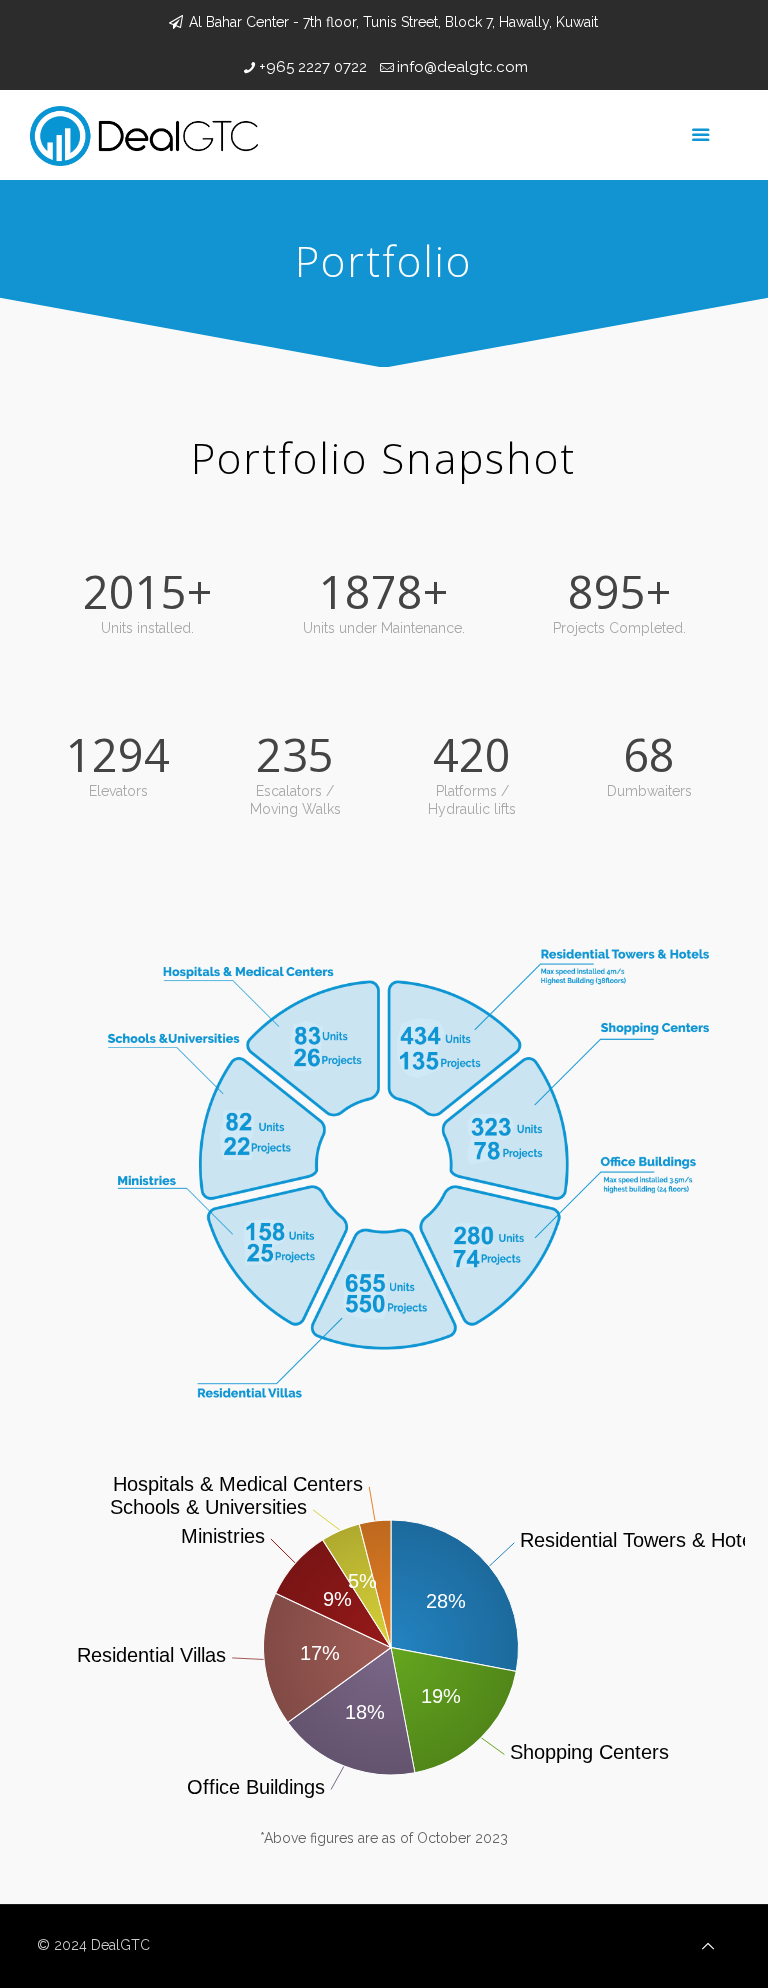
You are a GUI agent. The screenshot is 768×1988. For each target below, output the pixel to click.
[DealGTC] (144, 135)
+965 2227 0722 (313, 67)
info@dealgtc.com (462, 67)
